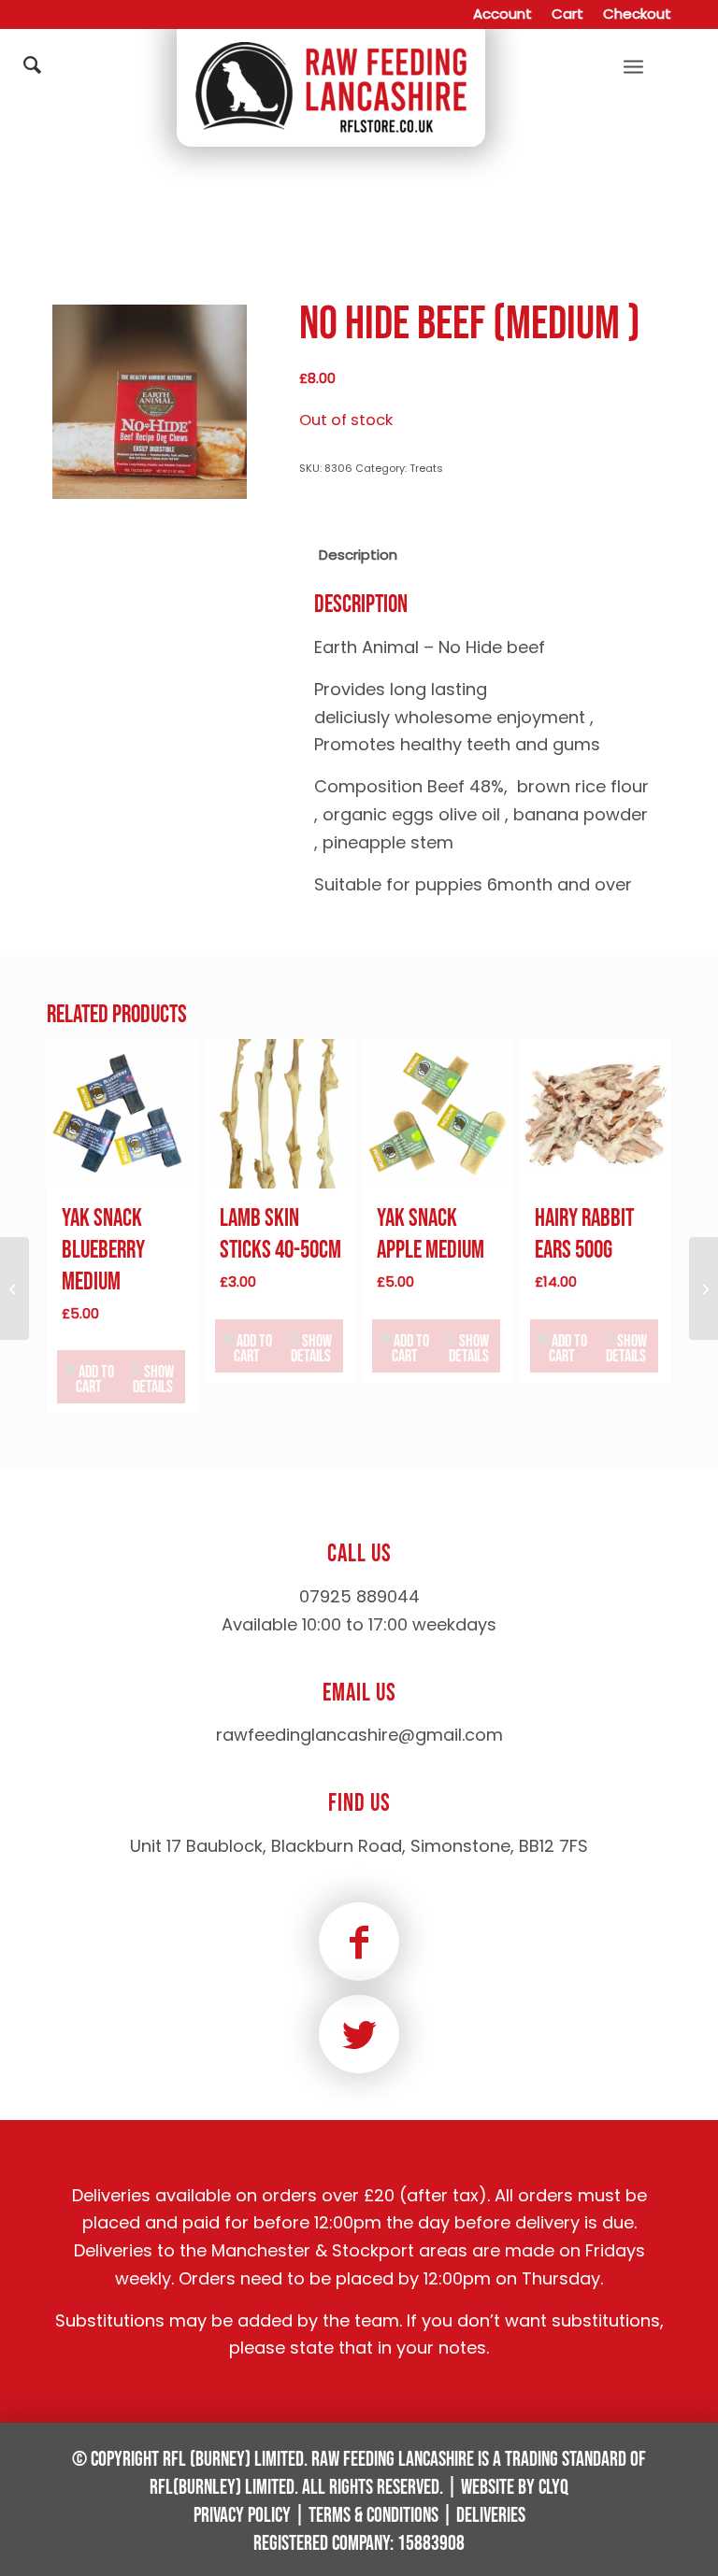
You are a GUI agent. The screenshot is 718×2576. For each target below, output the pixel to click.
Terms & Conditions (373, 2516)
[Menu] (633, 65)
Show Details (153, 1380)
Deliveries (491, 2516)
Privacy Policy (242, 2516)
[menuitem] (503, 14)
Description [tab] (358, 555)
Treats (426, 468)
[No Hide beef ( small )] (704, 1288)
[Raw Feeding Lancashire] (331, 65)
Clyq (553, 2488)
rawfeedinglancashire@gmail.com (359, 1735)
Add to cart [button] (95, 1380)
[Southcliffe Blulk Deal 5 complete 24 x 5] (14, 1288)
